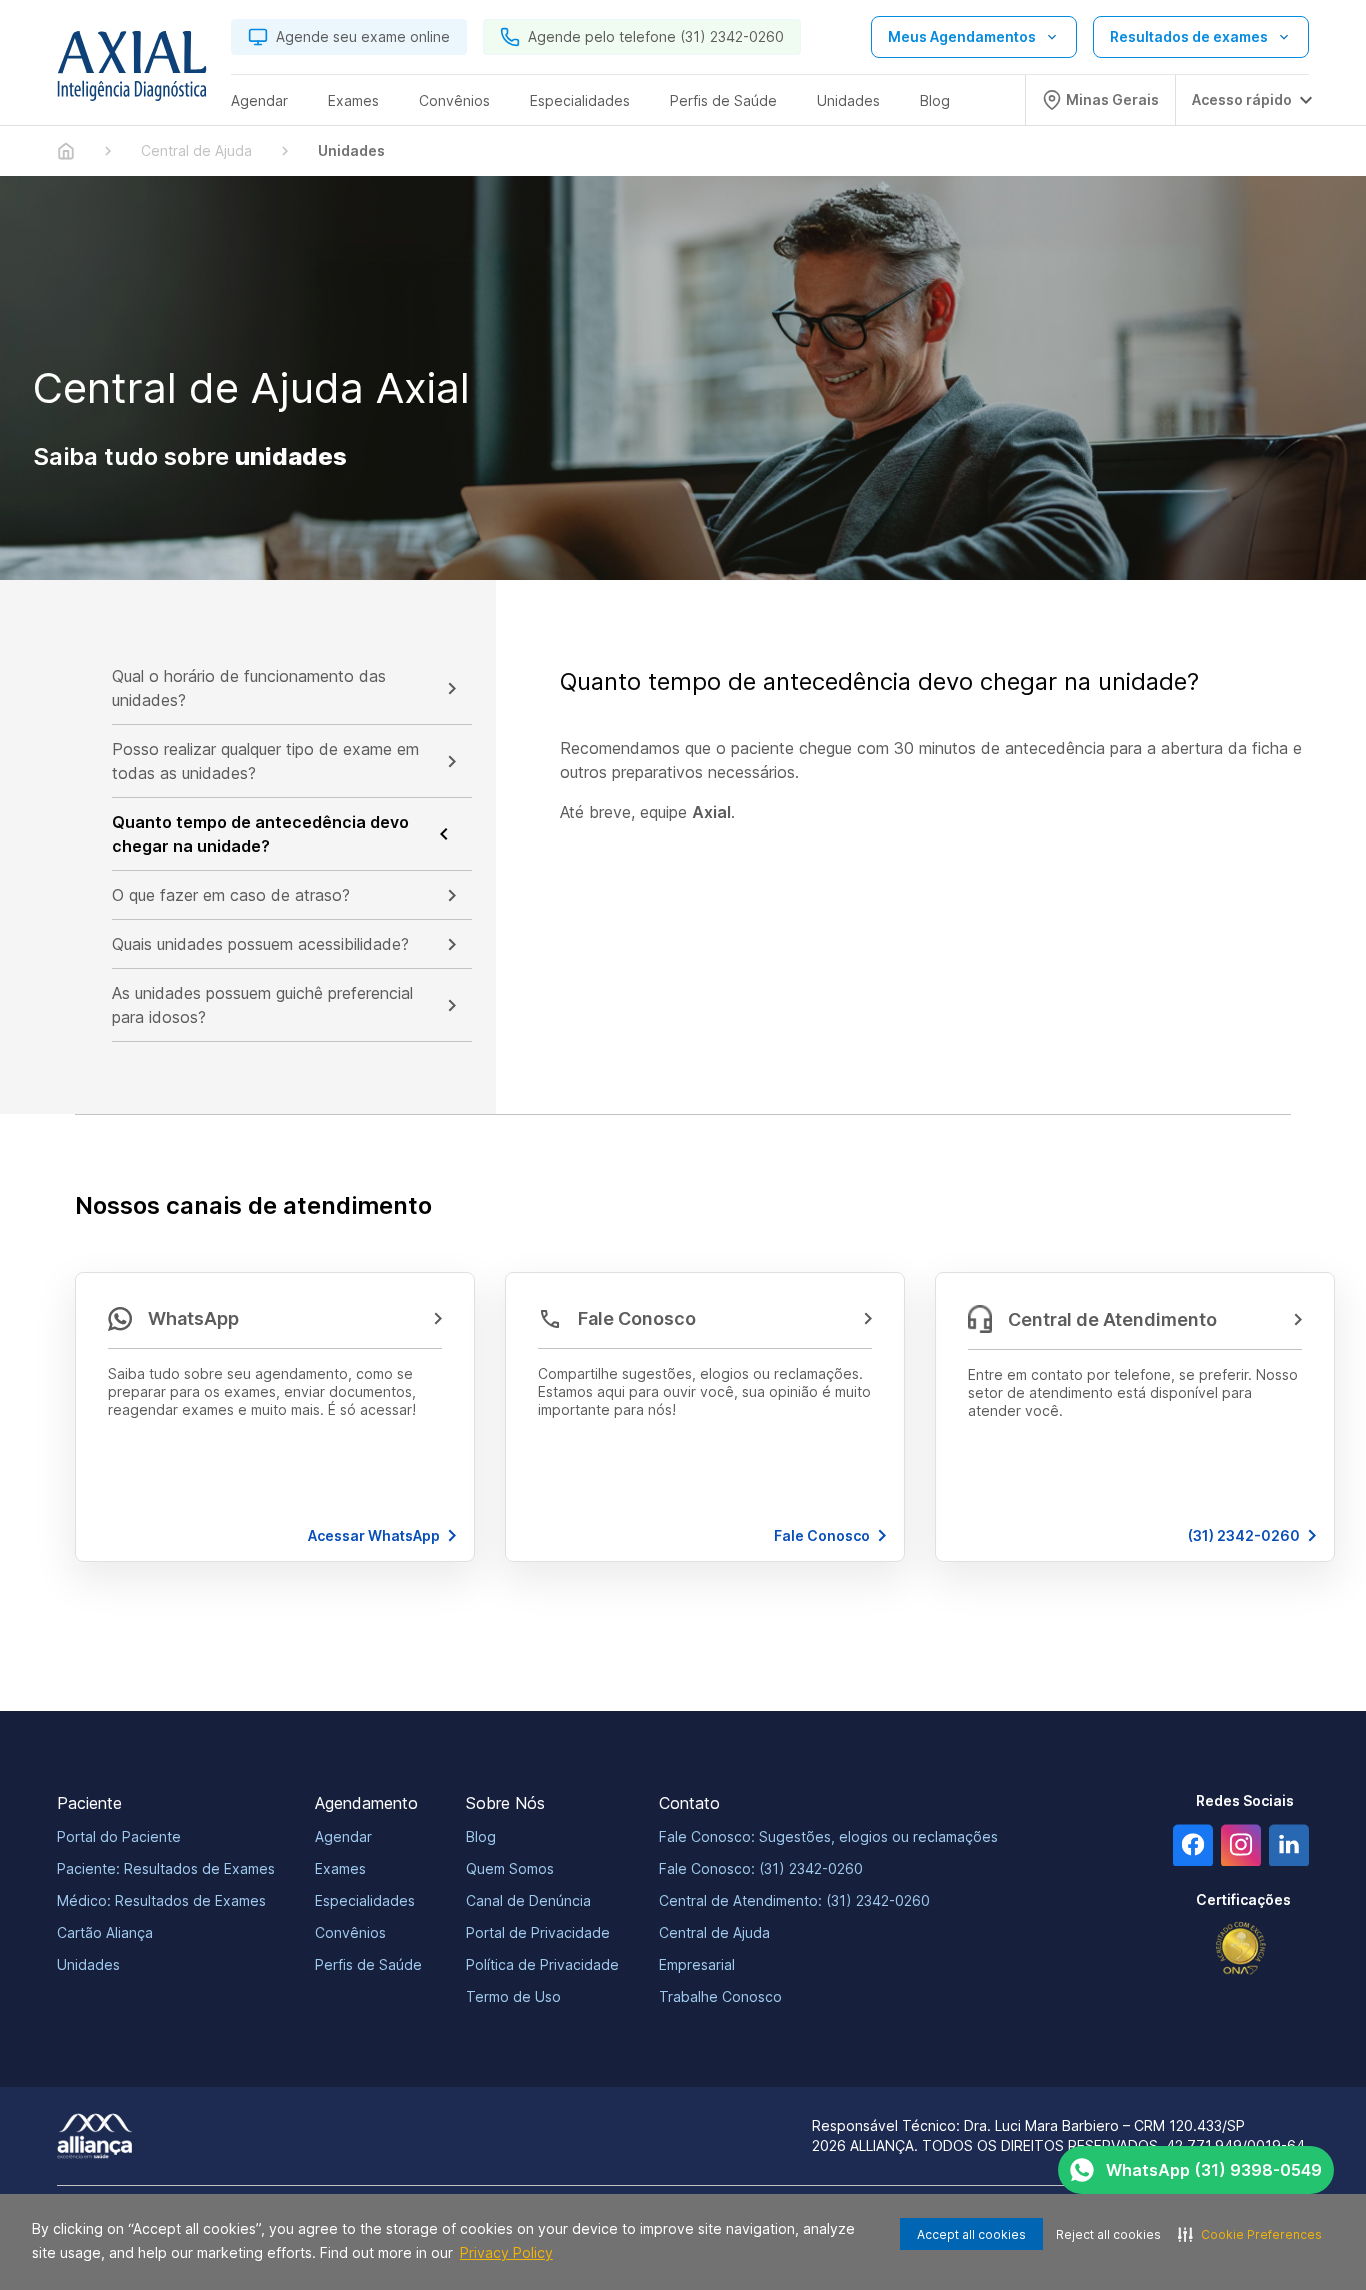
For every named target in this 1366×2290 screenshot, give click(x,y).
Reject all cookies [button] (1108, 2234)
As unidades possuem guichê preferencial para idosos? (262, 1005)
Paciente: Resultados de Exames (166, 1868)
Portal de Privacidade (538, 1932)
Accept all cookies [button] (971, 2234)
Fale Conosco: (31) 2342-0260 (761, 1868)
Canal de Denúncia (528, 1900)
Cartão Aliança (105, 1932)
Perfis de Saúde (368, 1964)
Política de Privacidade (542, 1964)
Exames (340, 1868)
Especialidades (365, 1900)
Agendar (343, 1836)
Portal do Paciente (119, 1836)
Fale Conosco (822, 1535)
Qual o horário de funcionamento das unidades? (249, 688)
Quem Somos (510, 1868)
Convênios (350, 1932)
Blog (481, 1836)
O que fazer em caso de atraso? (231, 895)
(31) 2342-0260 (1244, 1535)
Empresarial (697, 1964)
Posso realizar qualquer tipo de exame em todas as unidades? (265, 761)
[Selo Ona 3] (1241, 1948)
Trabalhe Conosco (720, 1996)
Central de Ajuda (714, 1932)
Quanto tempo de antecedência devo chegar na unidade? (260, 834)
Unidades (88, 1964)
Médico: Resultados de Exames (161, 1900)
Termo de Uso (513, 1996)
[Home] (66, 151)
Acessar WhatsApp (374, 1535)
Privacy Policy (506, 2252)
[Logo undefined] (132, 71)
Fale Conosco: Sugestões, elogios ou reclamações (828, 1836)
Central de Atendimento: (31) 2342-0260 (794, 1900)
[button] (275, 1417)
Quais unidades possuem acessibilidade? (260, 944)
